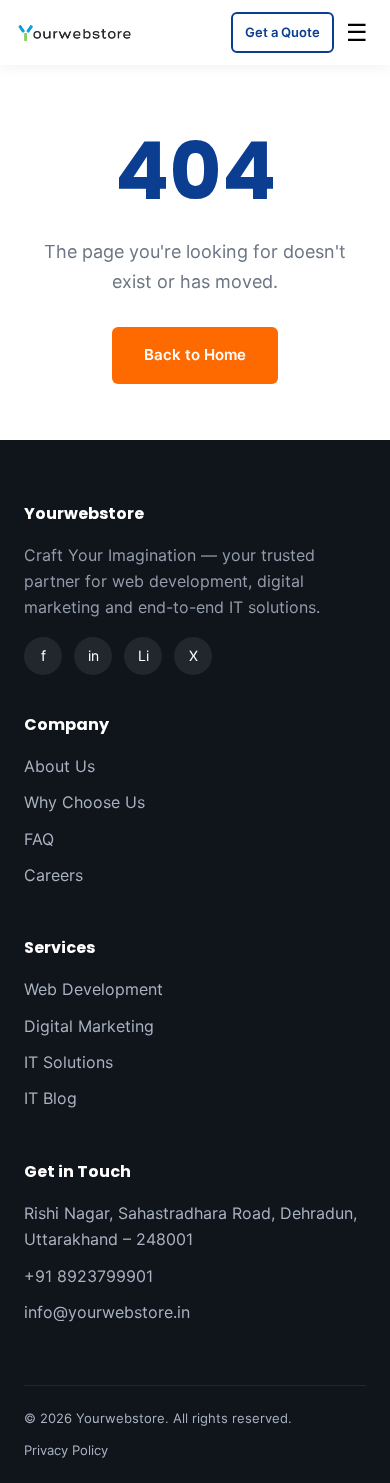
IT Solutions (68, 1062)
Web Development (93, 989)
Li (143, 655)
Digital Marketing (89, 1026)
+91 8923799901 (88, 1276)
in (93, 655)
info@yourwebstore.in (107, 1312)
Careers (53, 875)
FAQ (39, 839)
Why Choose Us (84, 802)
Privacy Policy (66, 1450)
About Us (59, 766)
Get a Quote (282, 32)
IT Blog (50, 1098)
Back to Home (195, 354)
